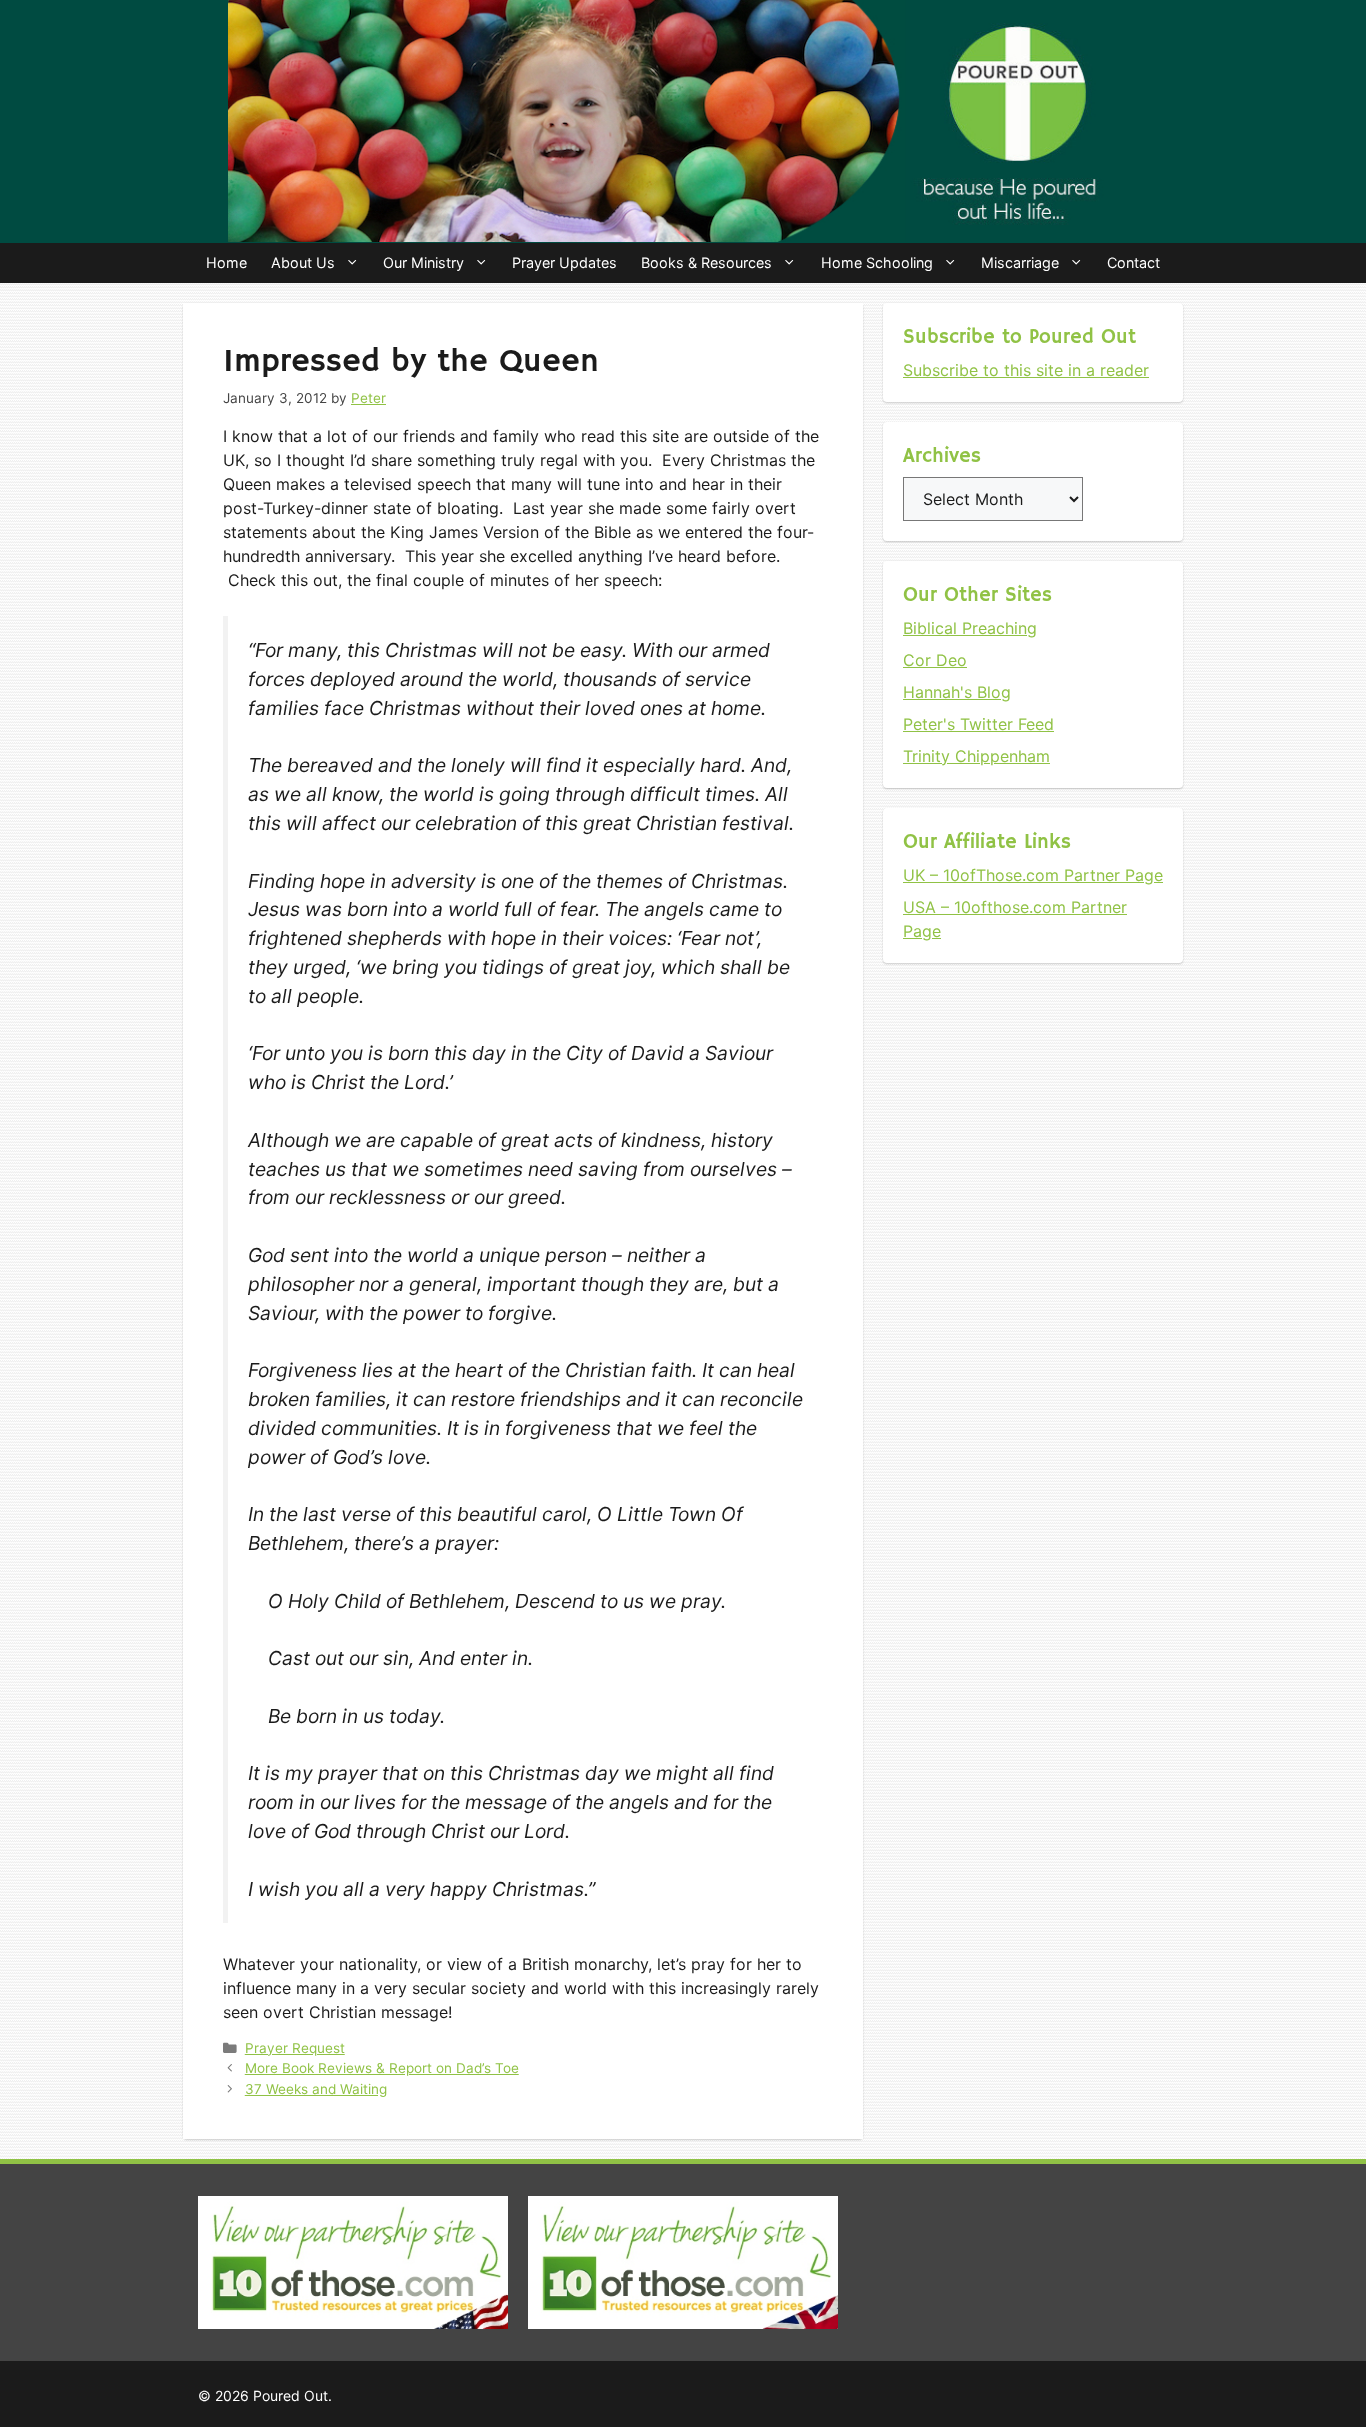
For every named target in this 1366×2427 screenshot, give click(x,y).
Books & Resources (706, 262)
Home (226, 262)
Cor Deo (935, 660)
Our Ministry (423, 262)
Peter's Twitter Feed (978, 724)
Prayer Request (295, 2048)
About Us (303, 262)
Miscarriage (1020, 262)
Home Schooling (877, 262)
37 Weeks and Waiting (316, 2089)
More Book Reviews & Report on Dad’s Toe (382, 2068)
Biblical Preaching (970, 628)
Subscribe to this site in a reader (1026, 370)
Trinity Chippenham (976, 756)
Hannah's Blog (957, 692)
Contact (1133, 262)
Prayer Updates (564, 262)
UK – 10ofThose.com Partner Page (1033, 875)
